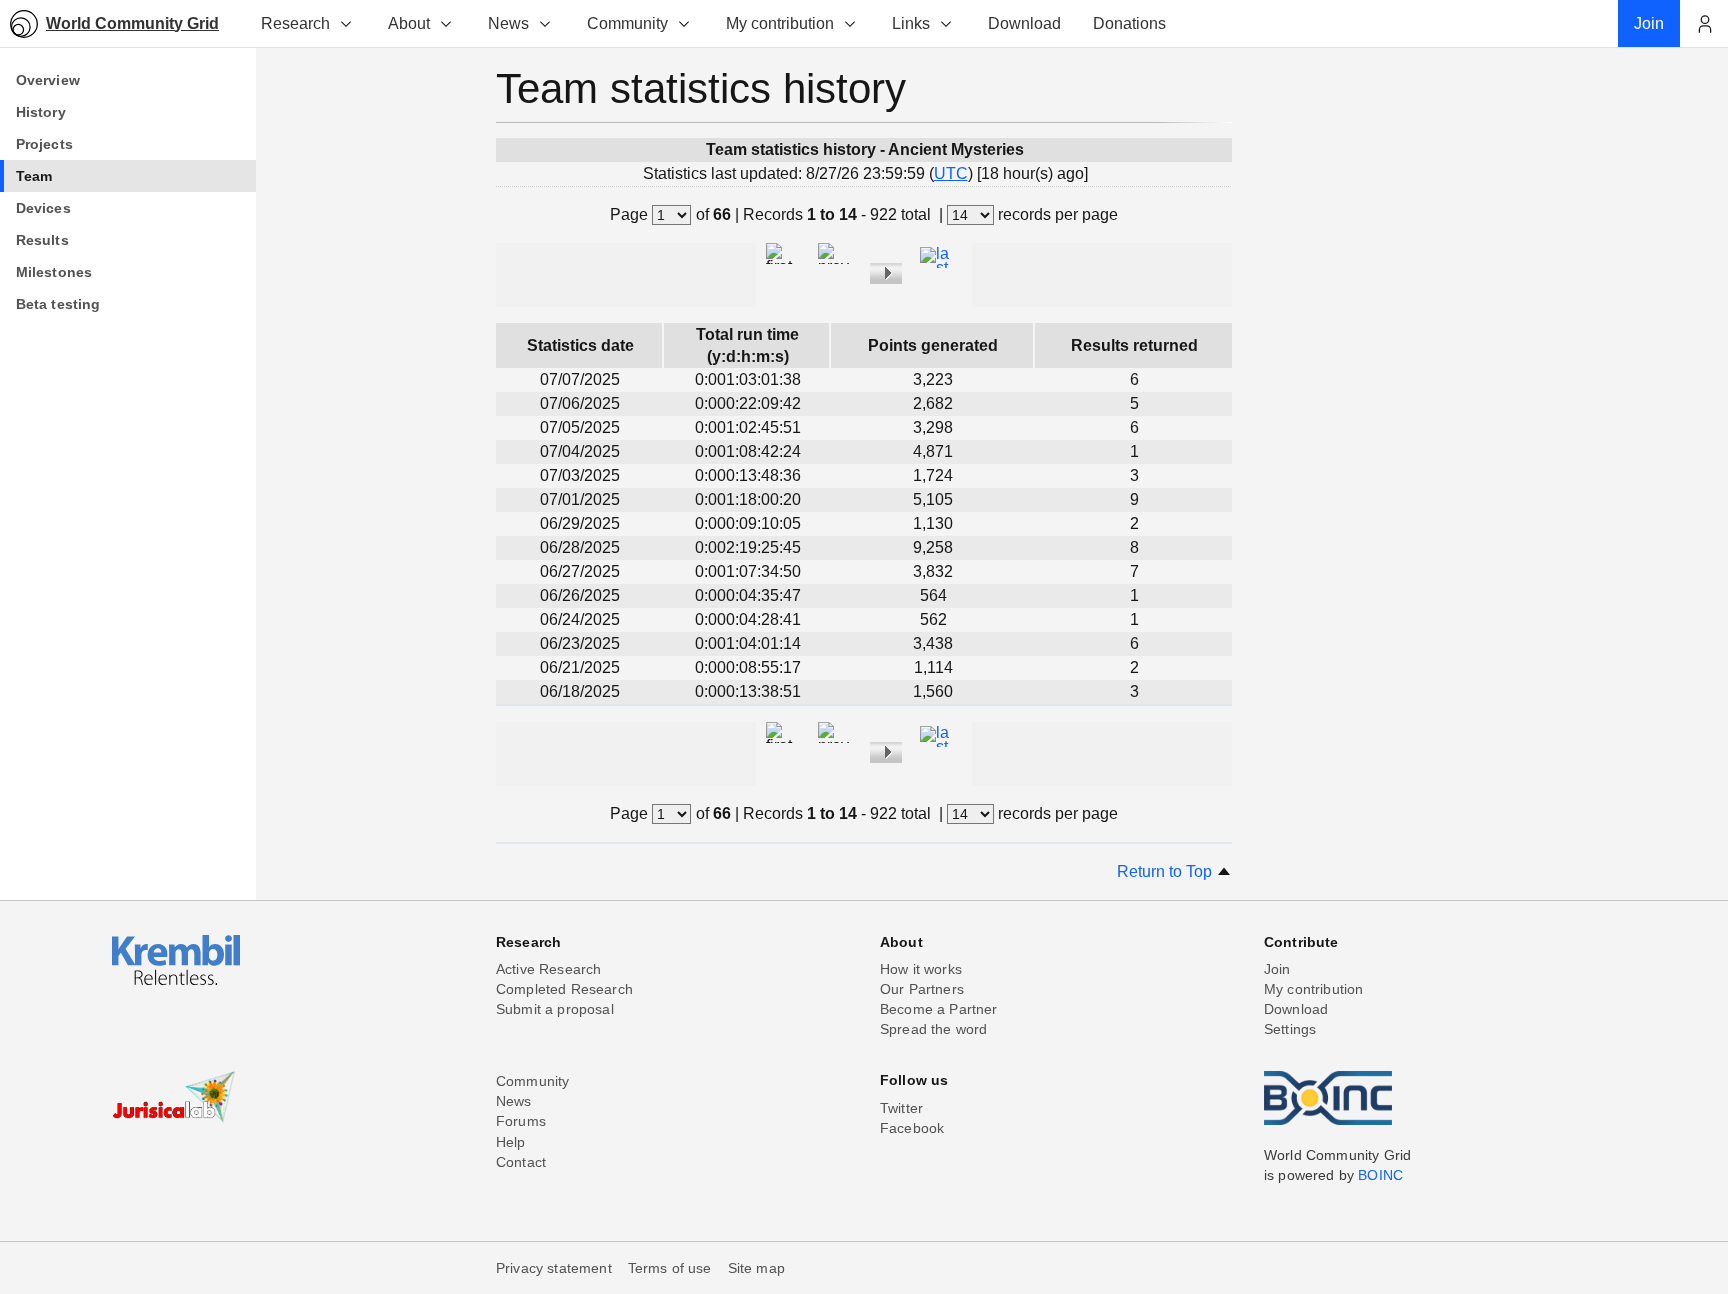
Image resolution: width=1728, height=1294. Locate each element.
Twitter (901, 1108)
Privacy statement (554, 1268)
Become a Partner (939, 1009)
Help (511, 1142)
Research (295, 23)
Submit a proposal (555, 1009)
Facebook (912, 1128)
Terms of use (670, 1268)
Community (627, 23)
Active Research (548, 969)
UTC (951, 173)
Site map (756, 1268)
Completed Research (564, 989)
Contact (521, 1162)
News (508, 23)
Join (1277, 969)
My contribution (780, 23)
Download (1296, 1009)
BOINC (1380, 1175)
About (409, 23)
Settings (1290, 1029)
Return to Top (1166, 871)
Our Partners (922, 989)
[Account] (1704, 24)
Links (911, 23)
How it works (921, 969)
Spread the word (933, 1029)
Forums (521, 1121)
